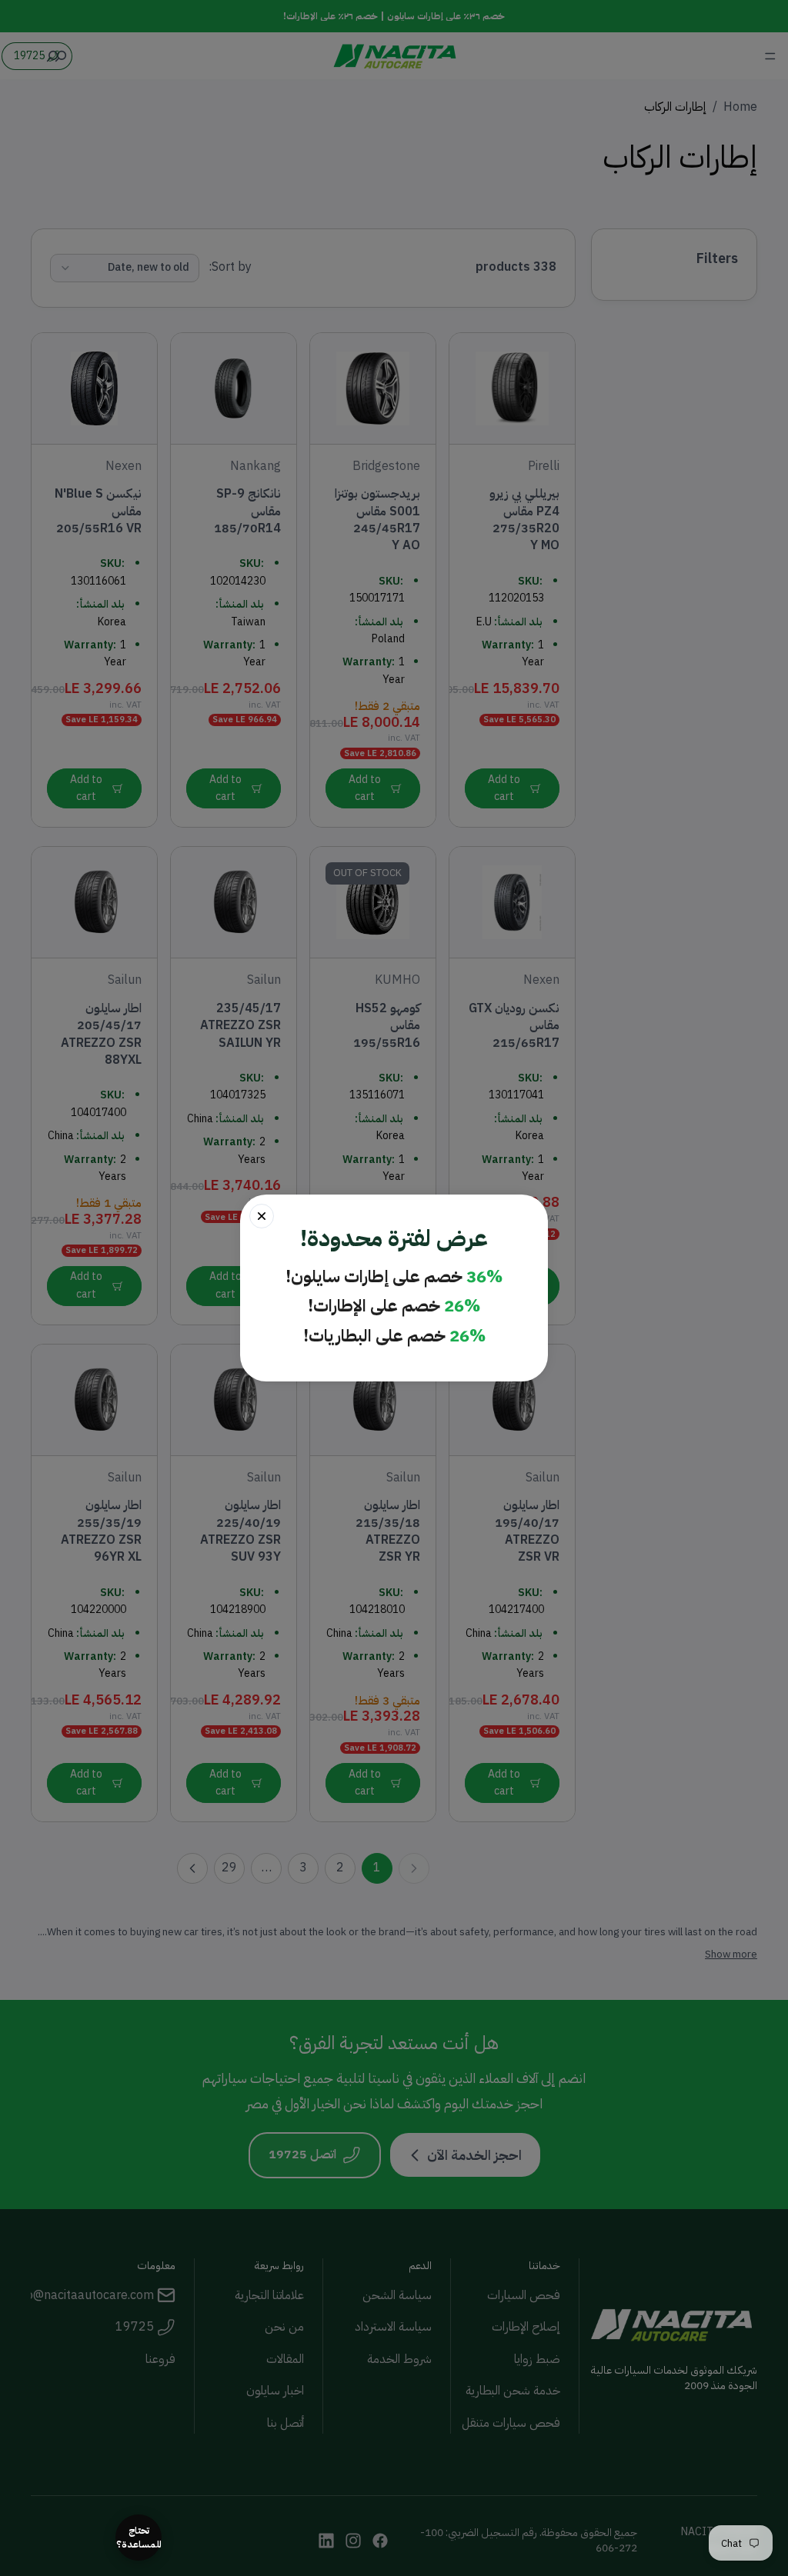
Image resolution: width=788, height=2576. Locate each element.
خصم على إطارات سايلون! (394, 1277)
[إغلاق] (262, 1216)
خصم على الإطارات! (394, 1306)
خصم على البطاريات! (394, 1336)
